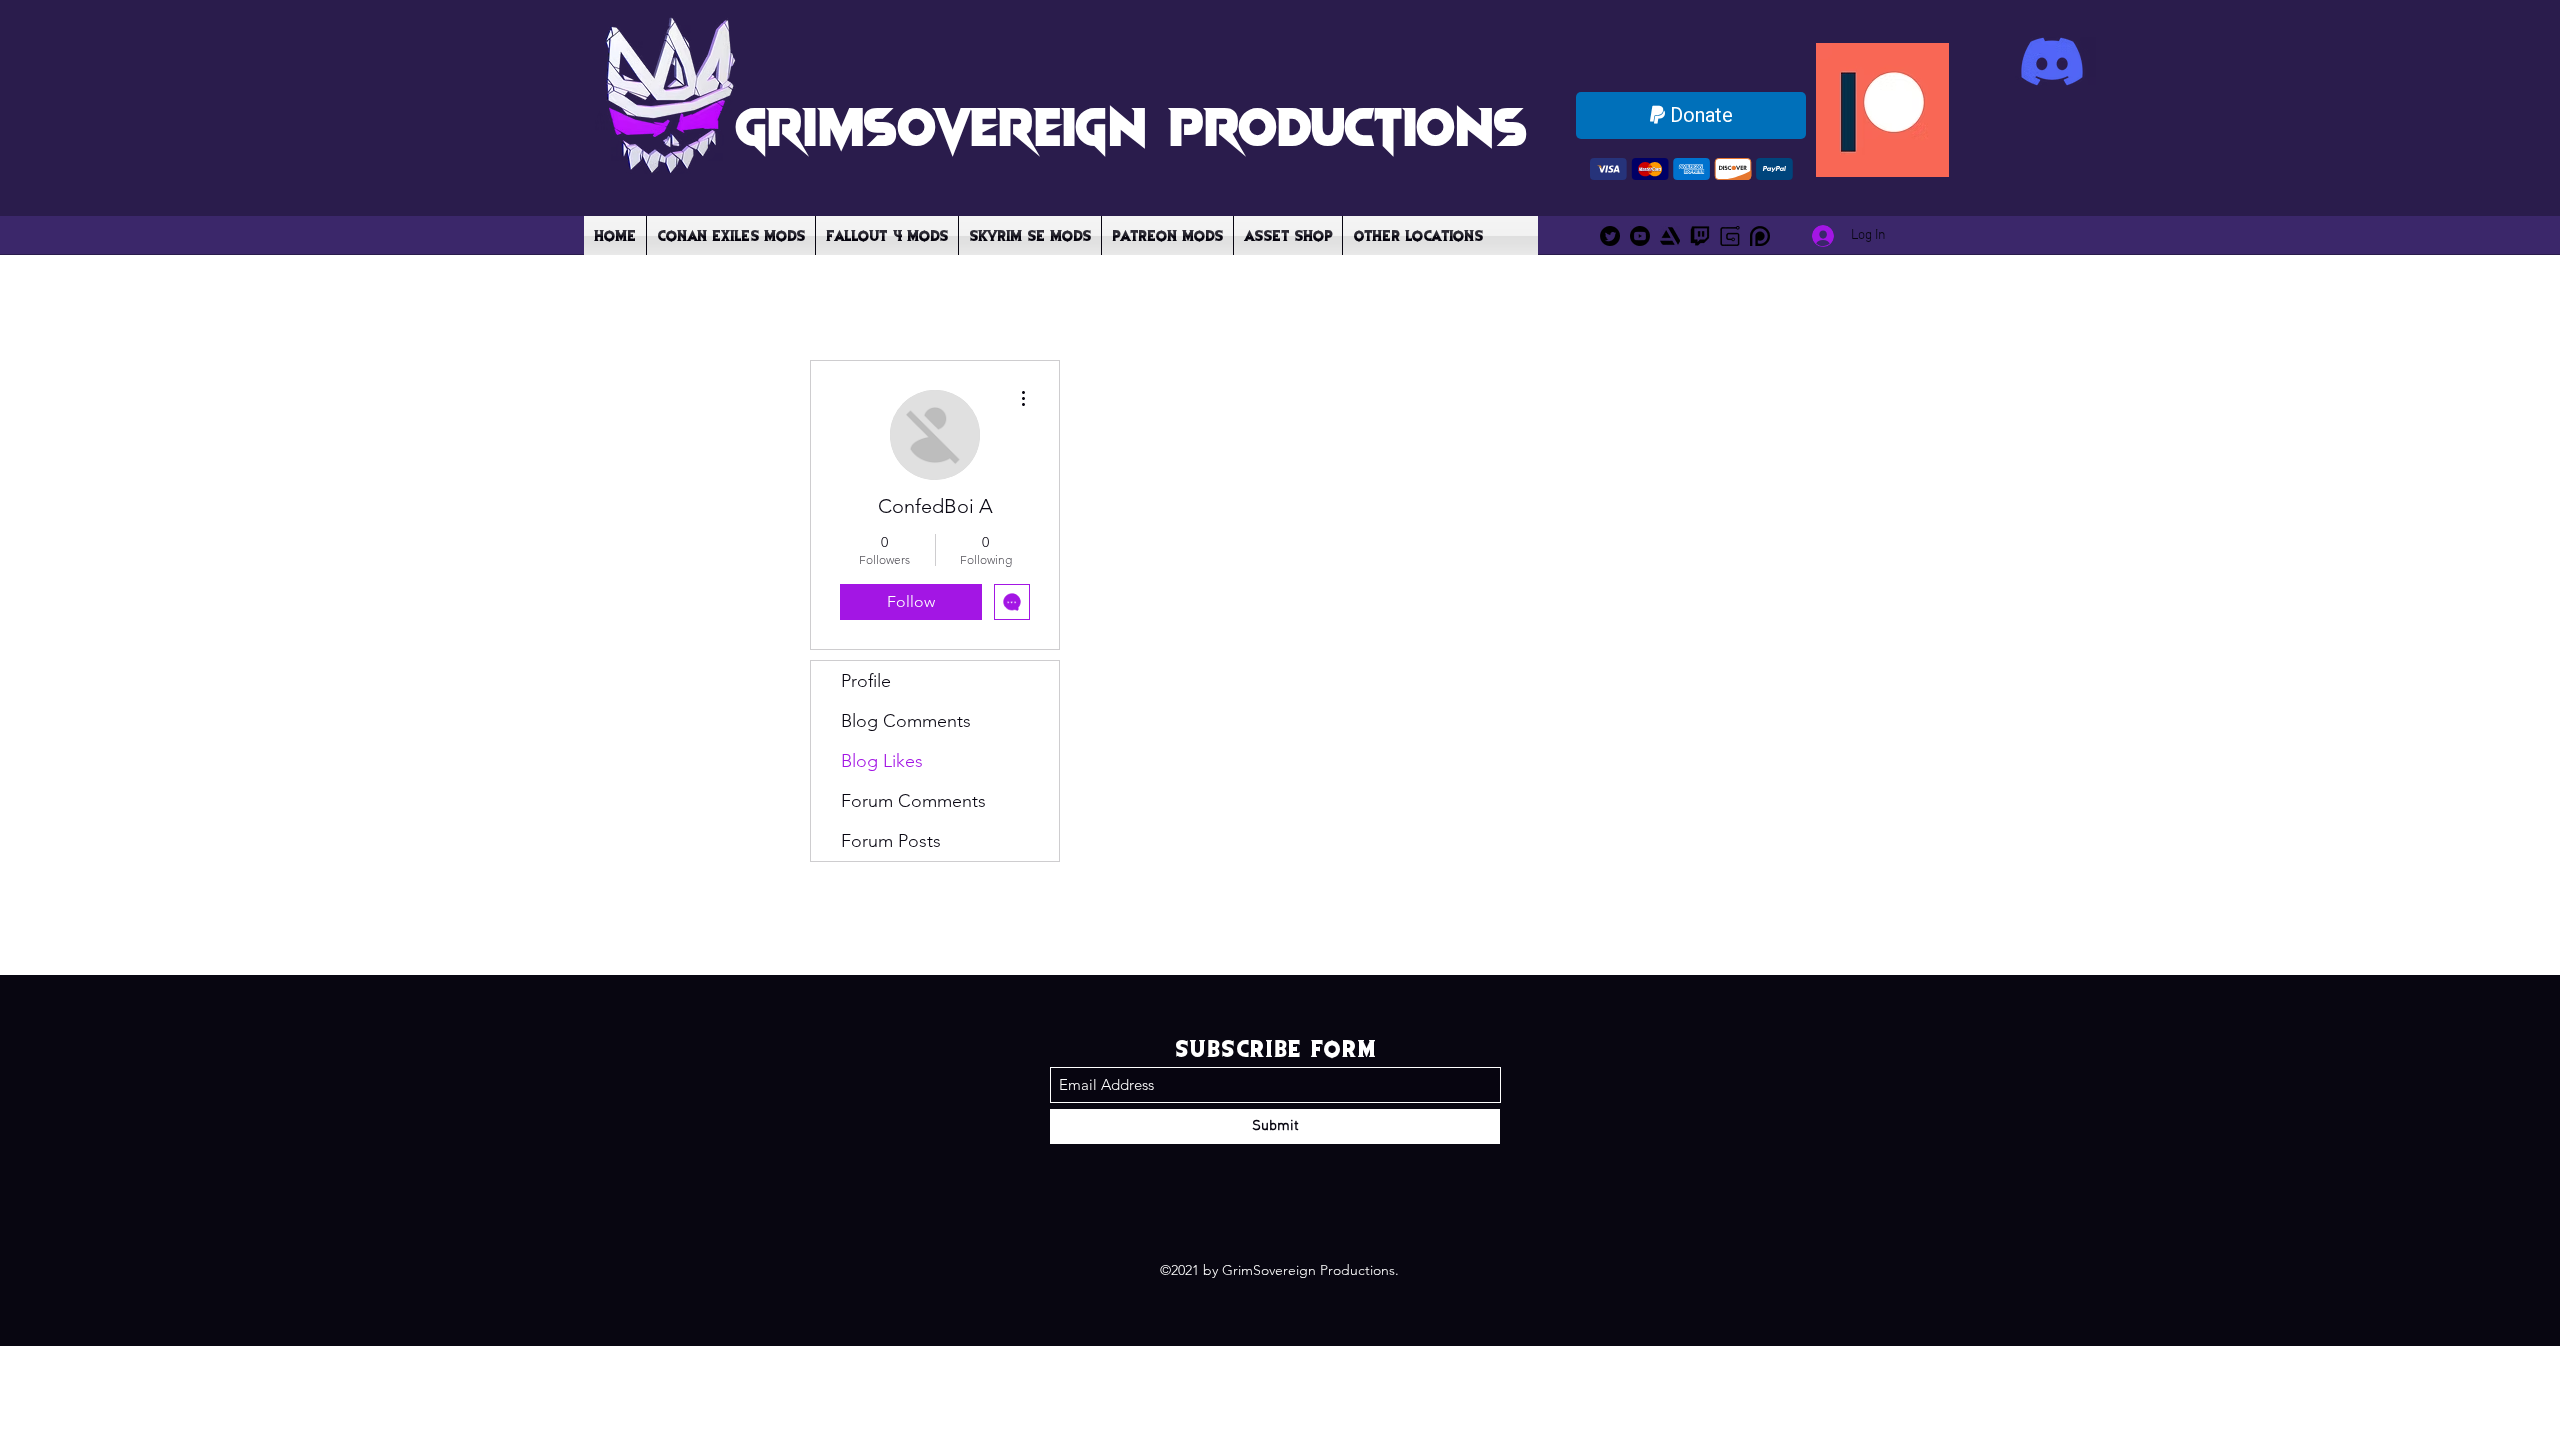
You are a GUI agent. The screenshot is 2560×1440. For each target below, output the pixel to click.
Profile (866, 681)
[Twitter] (1610, 236)
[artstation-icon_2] (1670, 236)
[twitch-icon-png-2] (1700, 236)
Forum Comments (913, 801)
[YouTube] (1640, 236)
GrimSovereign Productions (1131, 124)
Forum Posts (891, 841)
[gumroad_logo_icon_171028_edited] (1730, 236)
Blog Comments (906, 721)
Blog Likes (882, 761)
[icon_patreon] (1760, 236)
